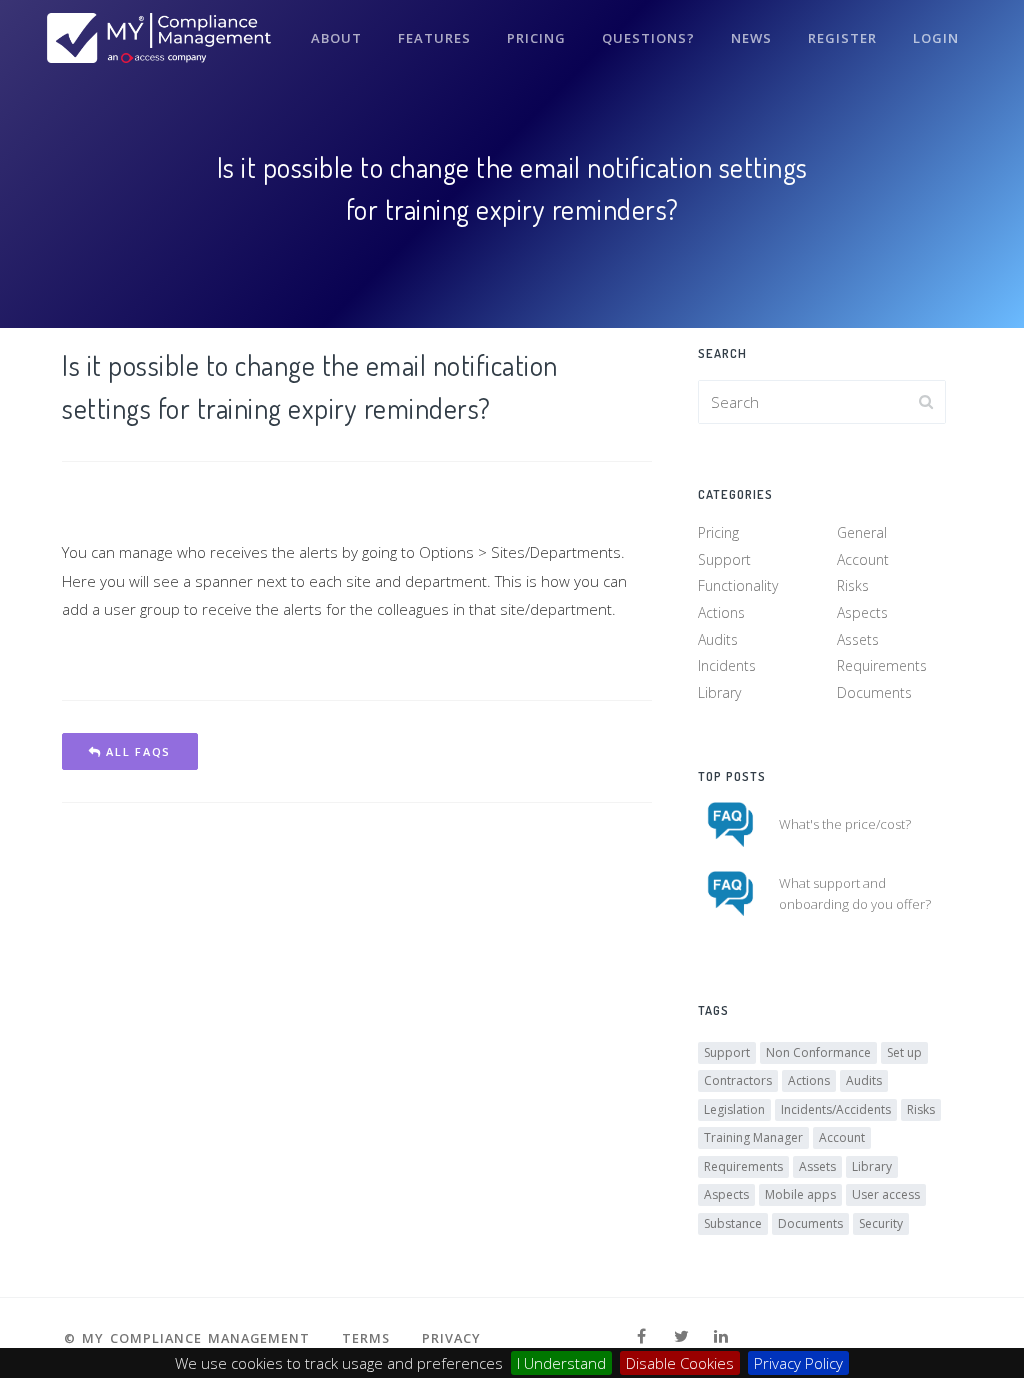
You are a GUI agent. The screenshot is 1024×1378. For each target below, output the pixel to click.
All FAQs (136, 751)
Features (434, 38)
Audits (718, 639)
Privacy (451, 1338)
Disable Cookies (680, 1363)
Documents (874, 692)
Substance (733, 1223)
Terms (366, 1338)
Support (724, 559)
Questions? (648, 38)
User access (886, 1194)
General (862, 532)
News (751, 38)
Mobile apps (800, 1194)
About (336, 38)
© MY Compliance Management (187, 1338)
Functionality (738, 585)
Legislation (734, 1109)
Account (863, 559)
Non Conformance (818, 1052)
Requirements (882, 665)
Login (936, 38)
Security (881, 1223)
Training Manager (753, 1137)
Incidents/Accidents (836, 1109)
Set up (904, 1052)
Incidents (727, 665)
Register (842, 38)
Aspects (862, 612)
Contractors (738, 1080)
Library (719, 692)
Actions (721, 612)
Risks (853, 585)
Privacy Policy (798, 1363)
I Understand (561, 1363)
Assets (858, 639)
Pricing (536, 38)
